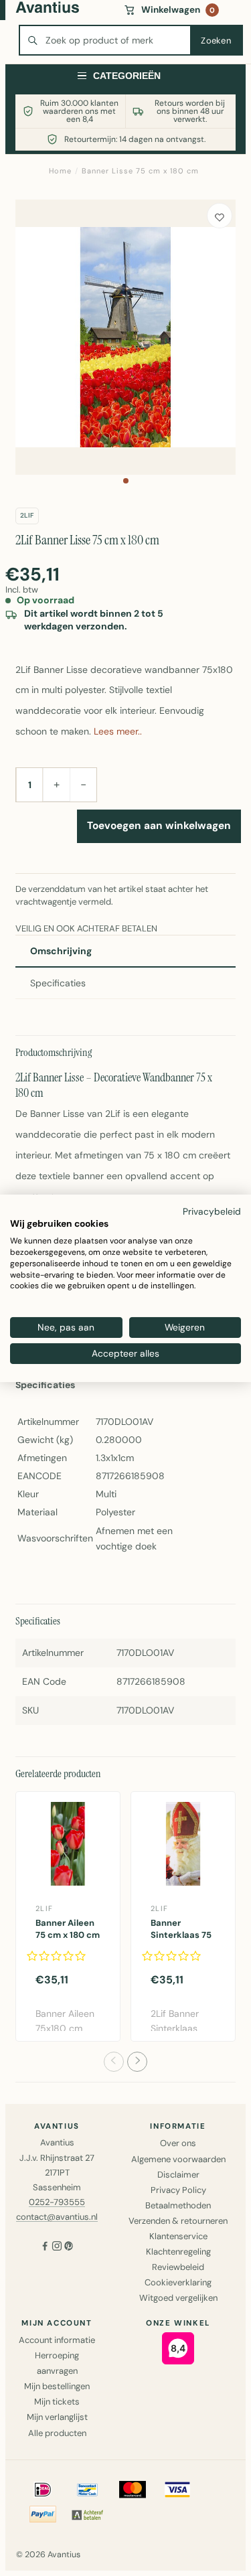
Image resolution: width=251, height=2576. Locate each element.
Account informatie (57, 2340)
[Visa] (177, 2490)
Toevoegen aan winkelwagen (159, 826)
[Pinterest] (69, 2248)
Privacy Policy (178, 2190)
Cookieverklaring (178, 2282)
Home (60, 171)
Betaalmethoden (178, 2205)
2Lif (27, 515)
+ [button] (57, 784)
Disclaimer (178, 2175)
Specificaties (58, 983)
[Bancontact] (88, 2490)
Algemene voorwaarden (178, 2159)
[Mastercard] (133, 2490)
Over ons (178, 2143)
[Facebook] (45, 2248)
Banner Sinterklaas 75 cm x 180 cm (181, 1935)
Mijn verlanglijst (57, 2417)
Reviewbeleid (178, 2267)
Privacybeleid (212, 1211)
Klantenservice (178, 2236)
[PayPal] (43, 2514)
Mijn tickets (57, 2402)
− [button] (83, 784)
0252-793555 (57, 2202)
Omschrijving (61, 951)
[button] (126, 481)
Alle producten (57, 2433)
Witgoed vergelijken (178, 2298)
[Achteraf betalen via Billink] (88, 2514)
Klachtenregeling (178, 2252)
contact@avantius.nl (57, 2217)
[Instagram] (57, 2248)
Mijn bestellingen (57, 2386)
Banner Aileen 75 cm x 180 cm (68, 1929)
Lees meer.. (118, 731)
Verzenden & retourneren (178, 2221)
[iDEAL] (43, 2490)
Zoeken (216, 41)
